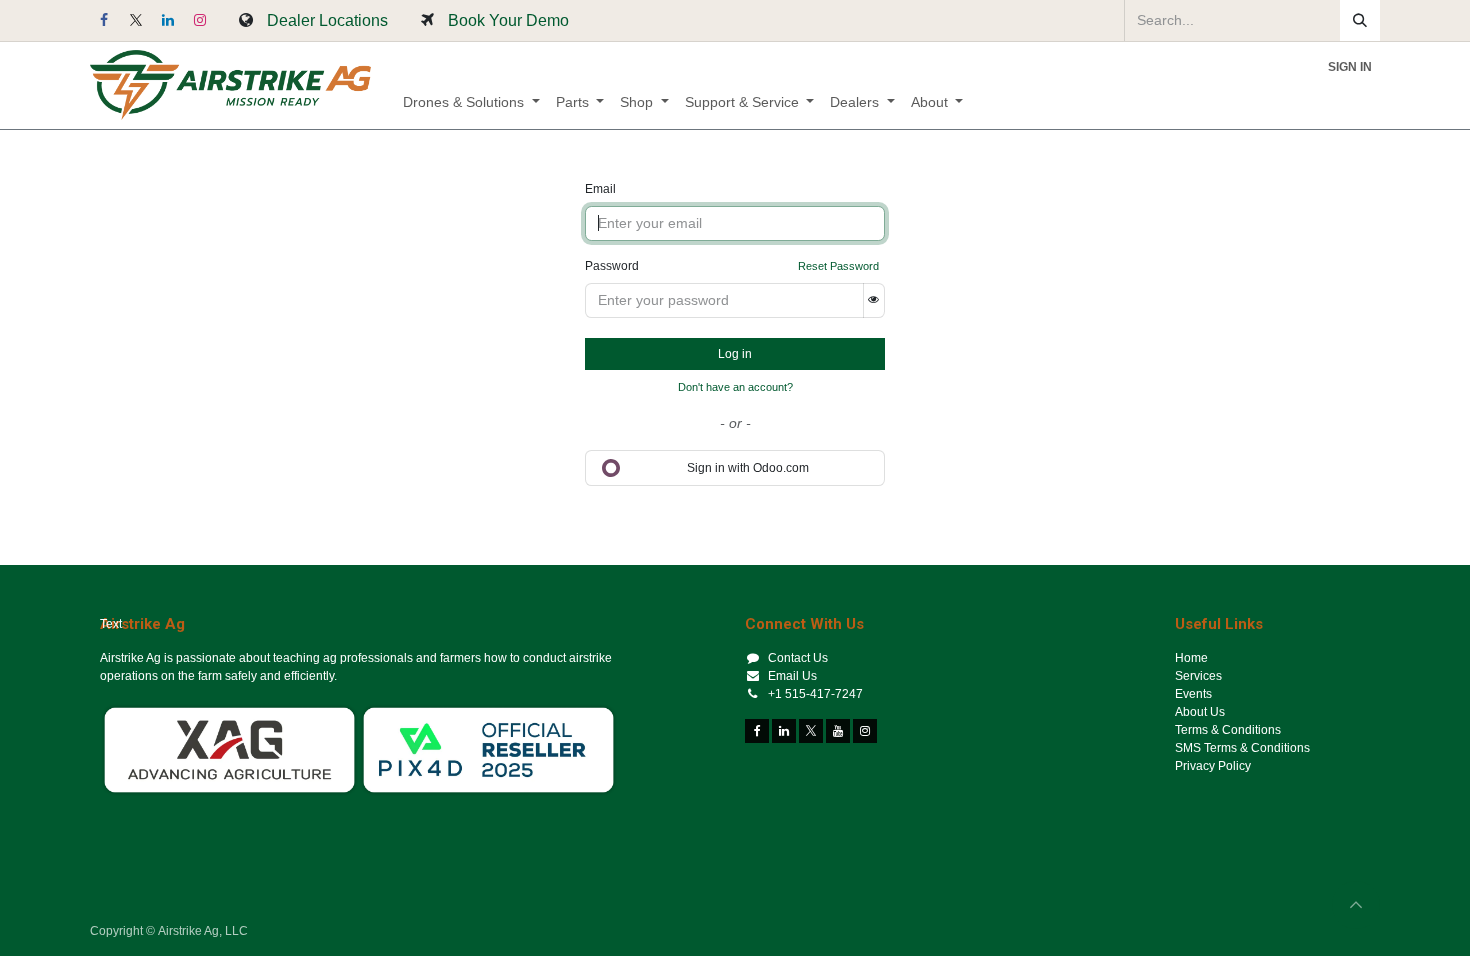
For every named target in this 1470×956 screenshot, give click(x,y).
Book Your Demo (508, 20)
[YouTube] (838, 731)
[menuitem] (471, 102)
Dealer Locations (327, 20)
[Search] (1360, 20)
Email (600, 189)
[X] (136, 20)
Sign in (1350, 67)
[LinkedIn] (168, 20)
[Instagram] (200, 20)
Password (612, 266)
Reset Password (838, 266)
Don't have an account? (735, 387)
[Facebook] (104, 20)
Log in (735, 354)
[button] (1356, 905)
